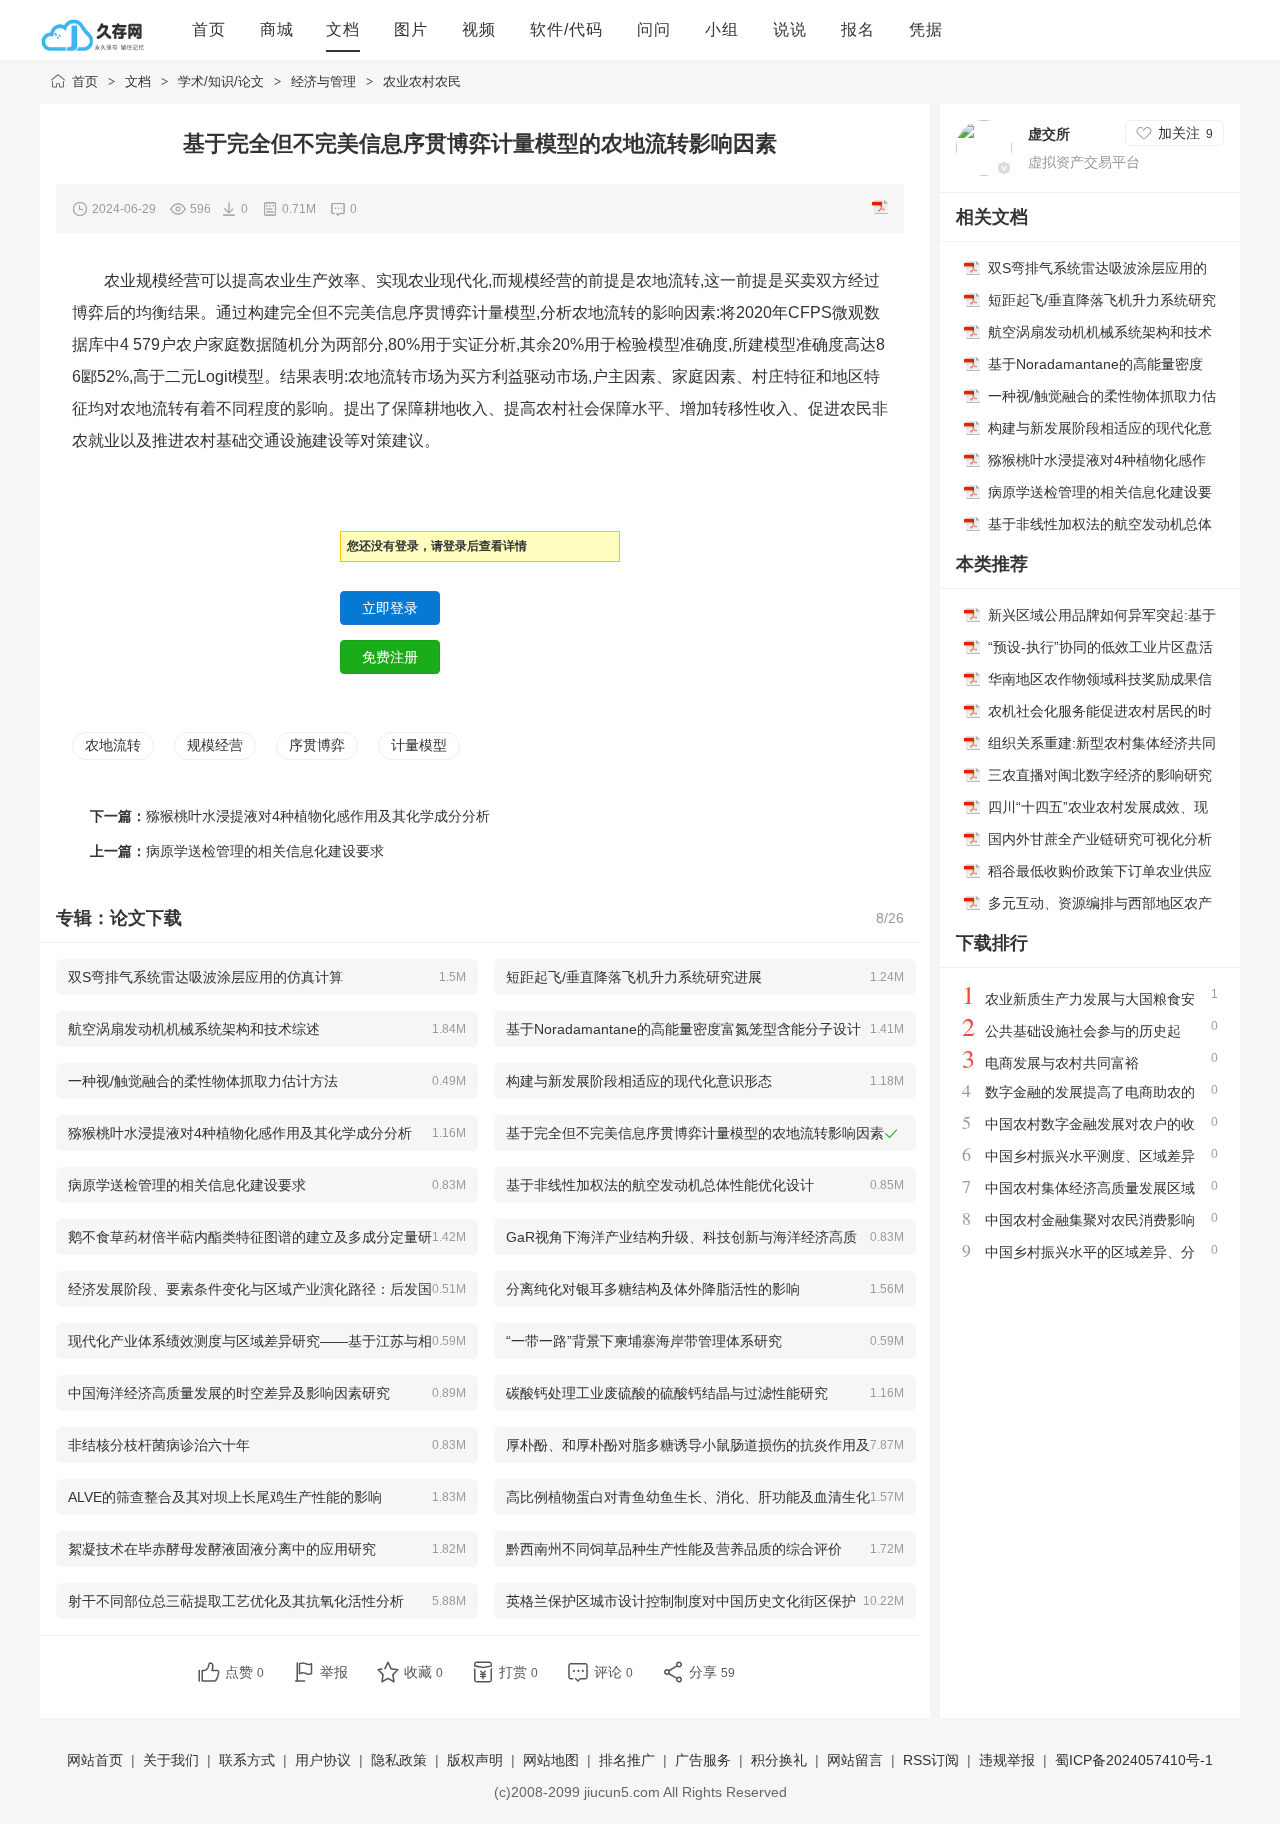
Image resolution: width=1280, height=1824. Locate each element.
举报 (334, 1672)
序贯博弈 (317, 745)
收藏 (423, 1672)
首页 (85, 81)
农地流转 (113, 745)
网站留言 (855, 1760)
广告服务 (703, 1760)
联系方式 (247, 1760)
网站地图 (551, 1760)
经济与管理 (323, 81)
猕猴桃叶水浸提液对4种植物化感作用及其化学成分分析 (318, 816)
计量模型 (419, 745)
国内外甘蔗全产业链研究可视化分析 (1100, 839)
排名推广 (627, 1760)
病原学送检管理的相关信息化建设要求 (265, 851)
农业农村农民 (422, 81)
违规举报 (1007, 1760)
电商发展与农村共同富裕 (1062, 1063)
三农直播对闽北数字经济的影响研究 (1100, 775)
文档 (138, 81)
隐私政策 (399, 1760)
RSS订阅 (931, 1760)
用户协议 (323, 1760)
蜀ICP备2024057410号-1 (1134, 1760)
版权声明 (475, 1760)
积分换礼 (779, 1760)
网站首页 (95, 1760)
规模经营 (215, 745)
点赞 (244, 1672)
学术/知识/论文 (221, 81)
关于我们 (171, 1760)
